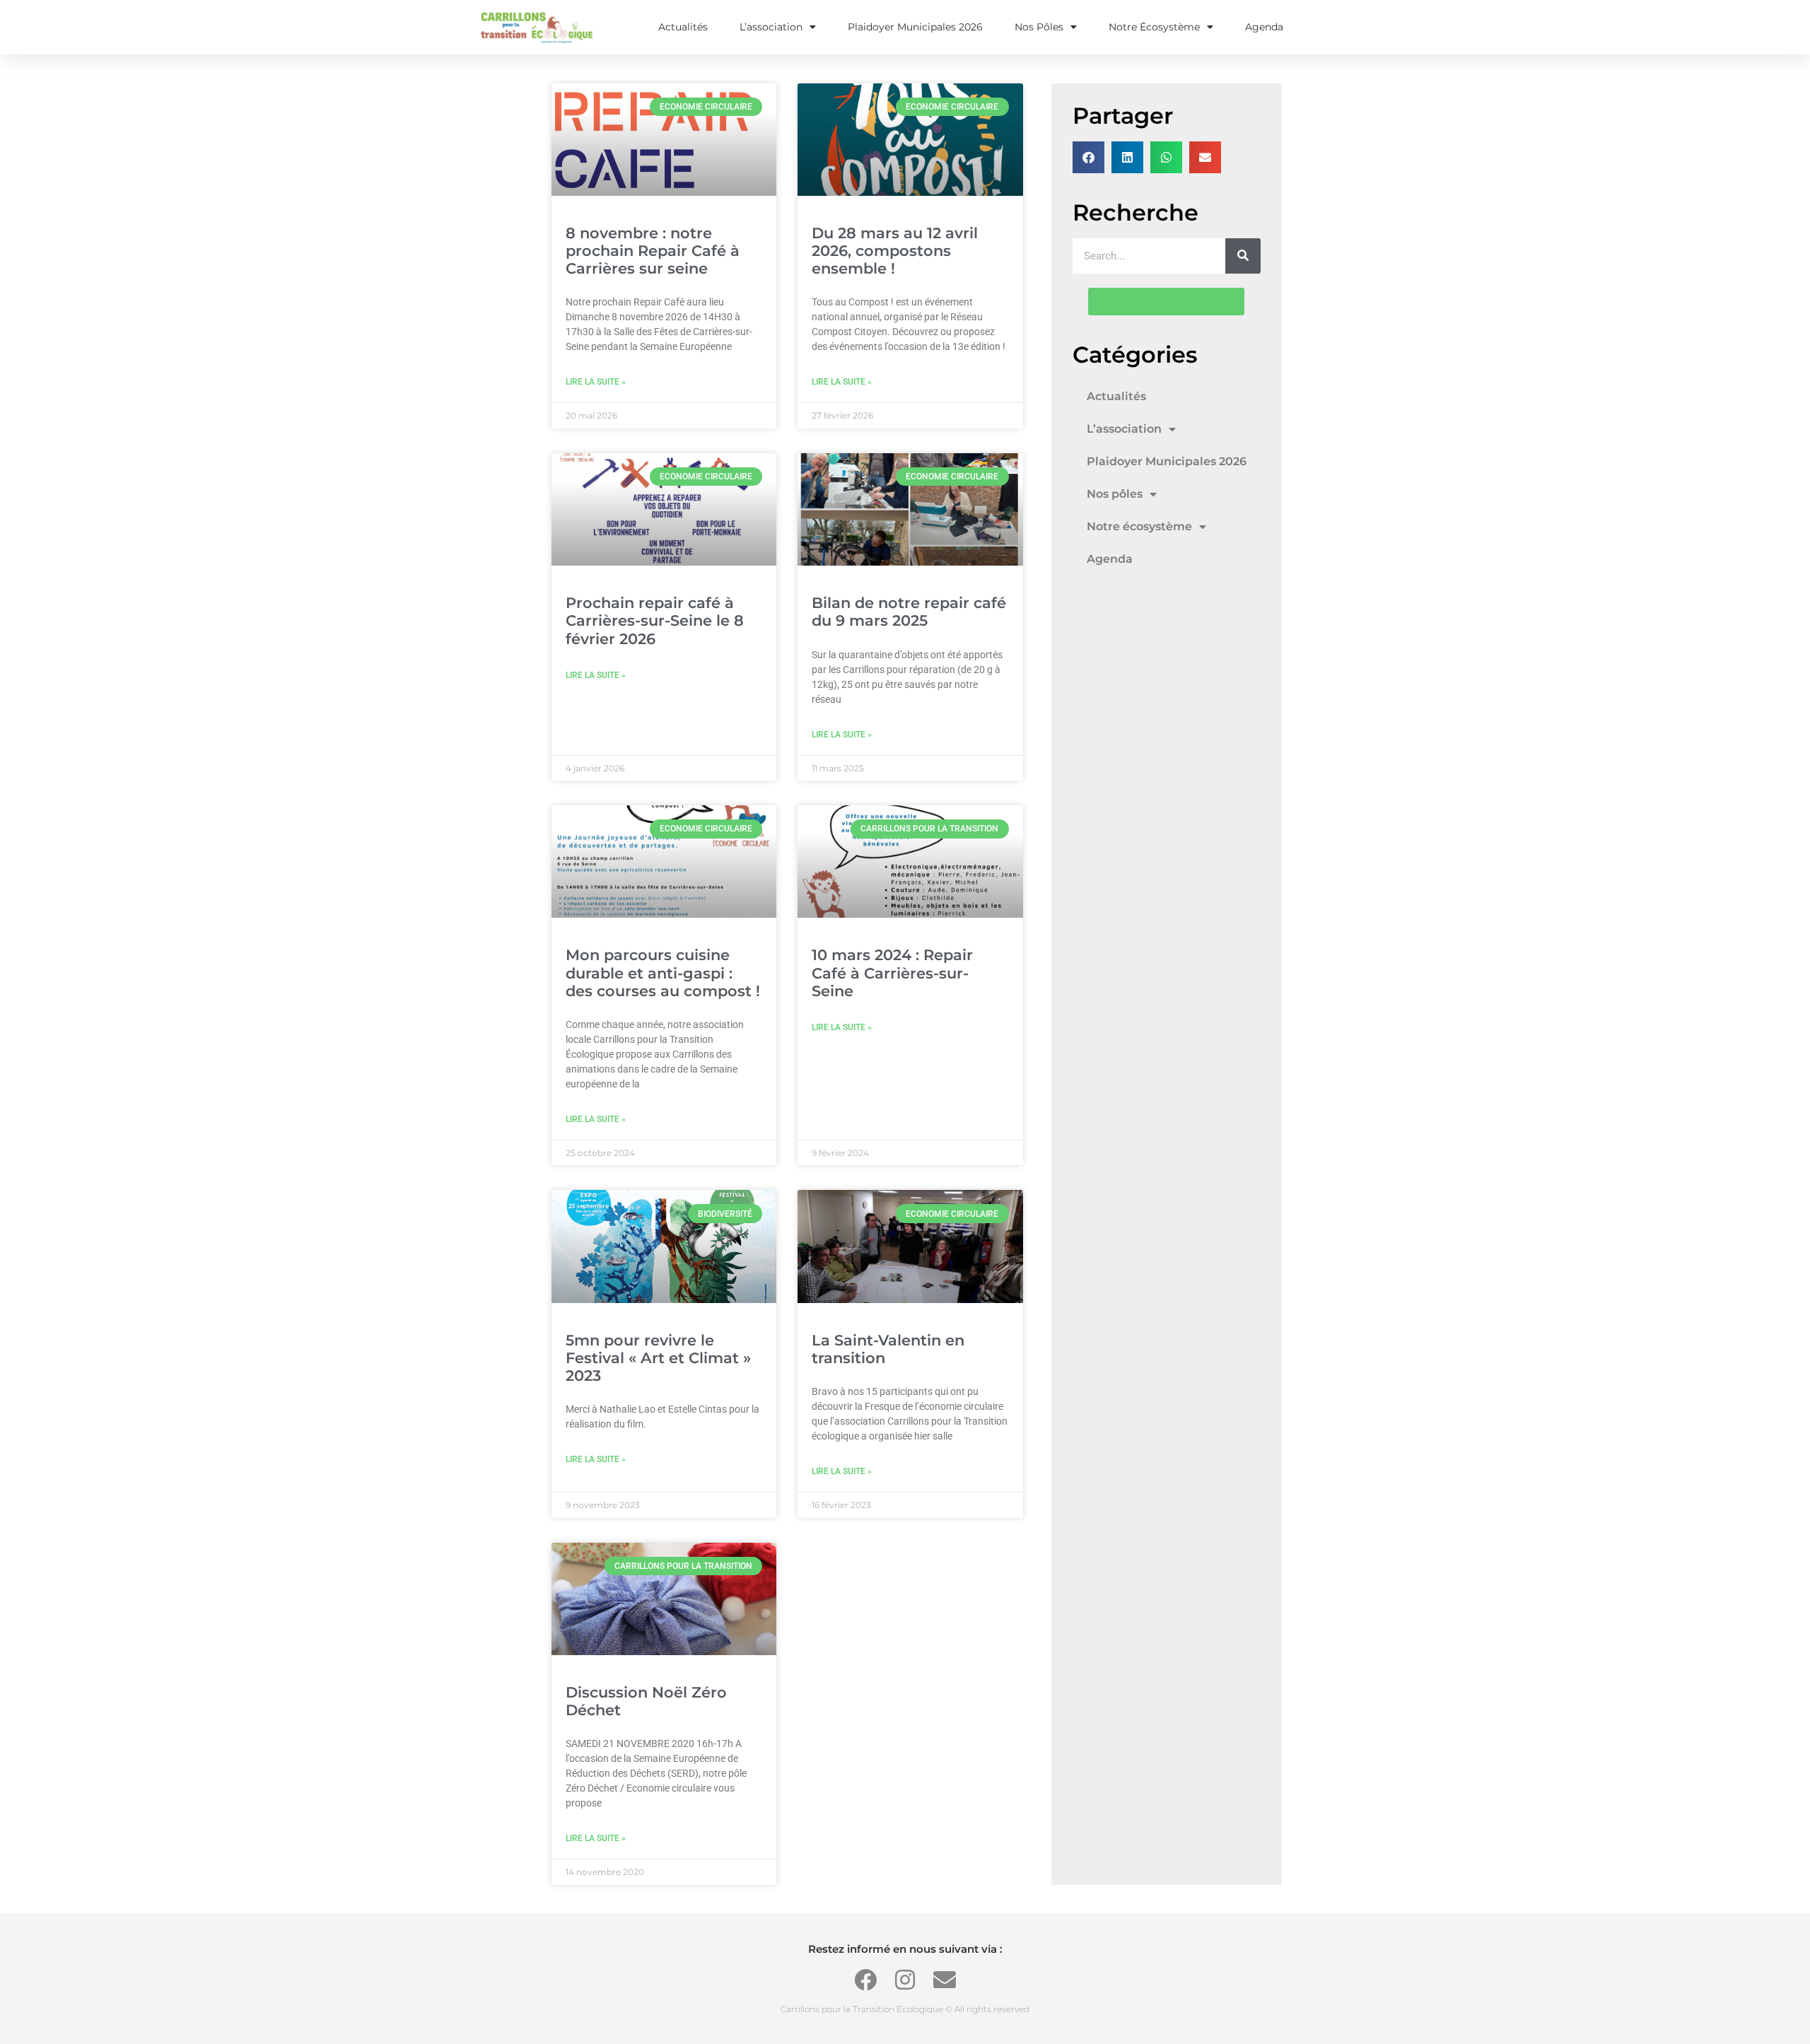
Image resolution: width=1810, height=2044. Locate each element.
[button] (1088, 157)
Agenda (1264, 27)
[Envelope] (945, 1980)
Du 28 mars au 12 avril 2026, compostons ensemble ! (895, 251)
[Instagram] (905, 1980)
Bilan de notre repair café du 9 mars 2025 (909, 612)
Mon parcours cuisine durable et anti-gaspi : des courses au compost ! (663, 973)
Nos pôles (1039, 27)
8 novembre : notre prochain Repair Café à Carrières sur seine (653, 251)
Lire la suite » (596, 382)
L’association (771, 27)
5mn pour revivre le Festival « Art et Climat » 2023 (658, 1358)
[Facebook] (865, 1980)
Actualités (683, 27)
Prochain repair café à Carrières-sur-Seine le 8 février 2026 (655, 620)
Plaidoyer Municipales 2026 (915, 27)
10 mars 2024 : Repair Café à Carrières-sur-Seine (892, 973)
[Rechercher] (1243, 256)
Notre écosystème (1154, 27)
